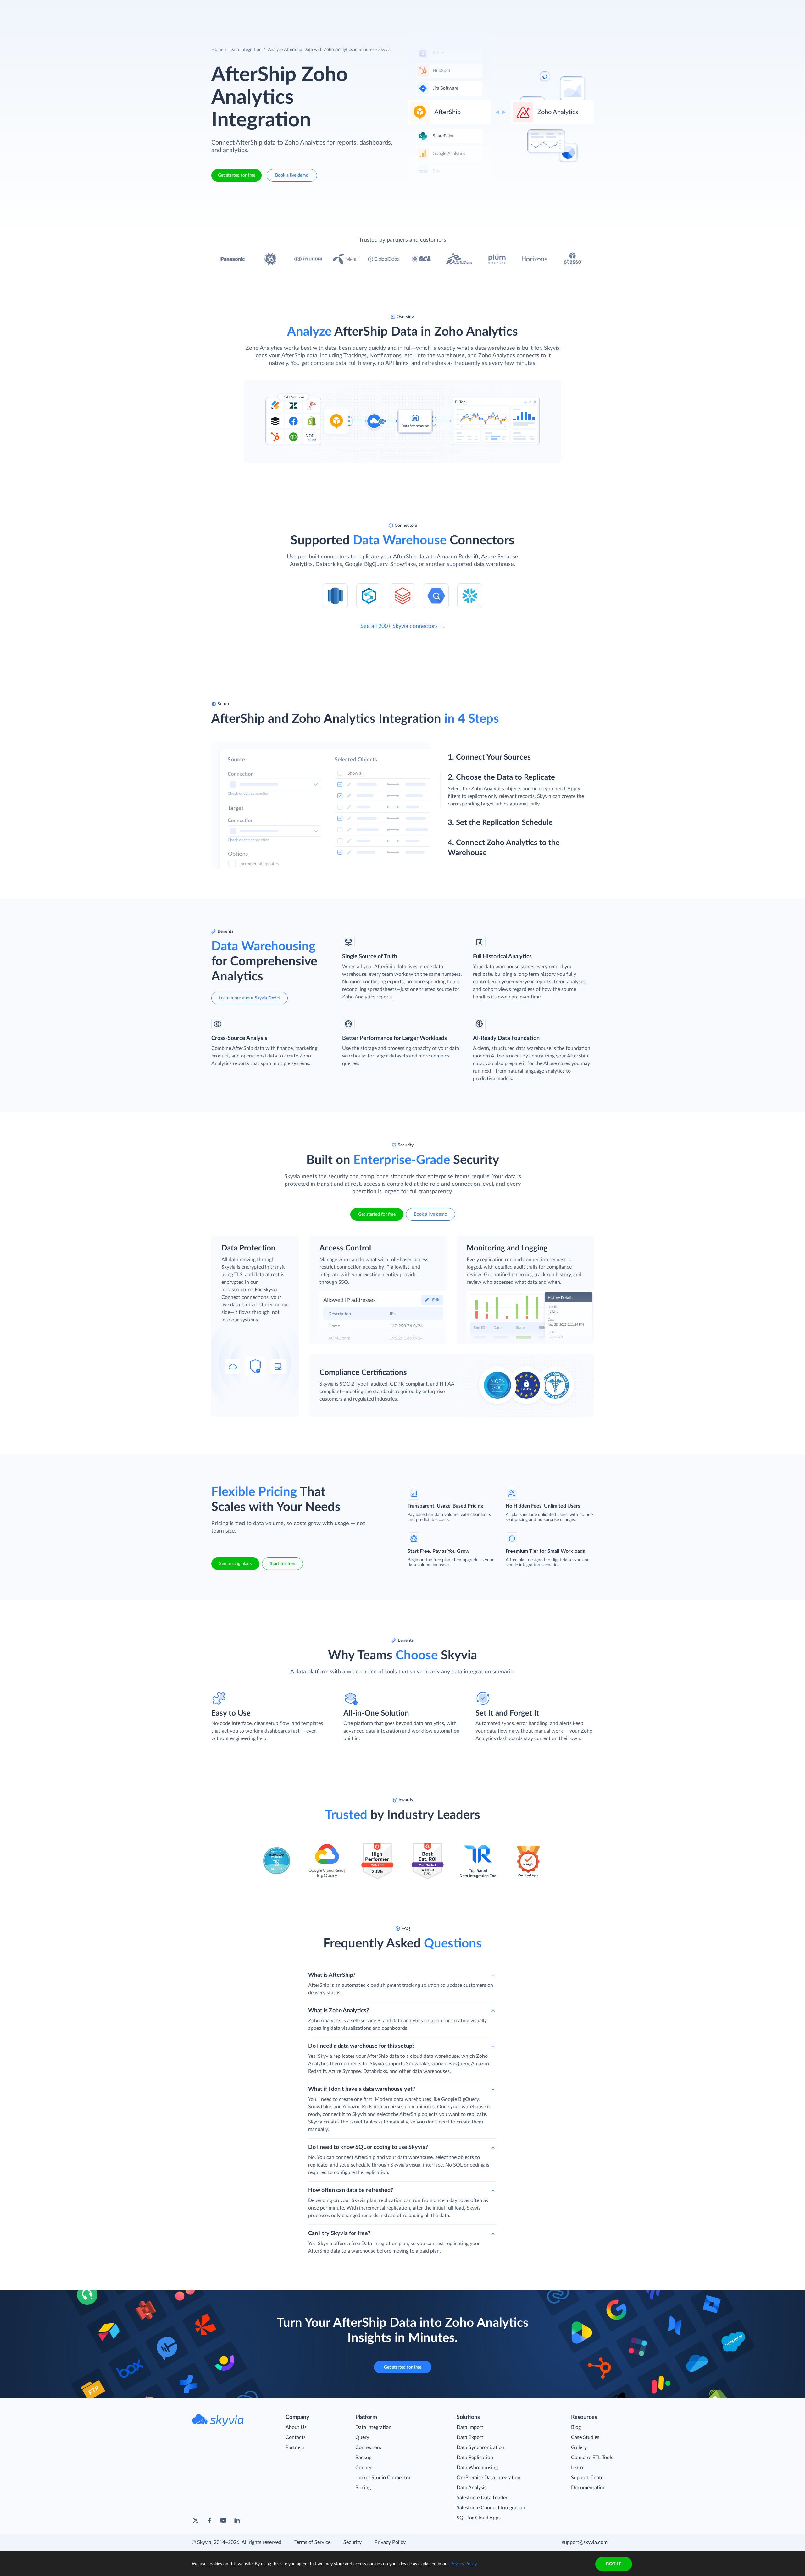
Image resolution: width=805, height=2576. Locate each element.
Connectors (368, 2447)
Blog (576, 2427)
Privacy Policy (390, 2542)
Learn (577, 2468)
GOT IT (613, 2564)
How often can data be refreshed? (351, 2190)
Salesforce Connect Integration (491, 2508)
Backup (364, 2458)
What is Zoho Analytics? (339, 2011)
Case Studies (585, 2437)
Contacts (296, 2437)
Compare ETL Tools (592, 2458)
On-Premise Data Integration (489, 2478)
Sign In (567, 9)
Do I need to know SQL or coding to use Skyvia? (368, 2147)
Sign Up (604, 9)
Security (353, 2542)
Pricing (363, 2488)
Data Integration (246, 50)
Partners (295, 2447)
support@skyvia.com (585, 2542)
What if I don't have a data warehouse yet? (362, 2089)
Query (362, 2437)
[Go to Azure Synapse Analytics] (369, 596)
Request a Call (534, 9)
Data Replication (475, 2458)
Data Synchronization (480, 2447)
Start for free (282, 1564)
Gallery (579, 2447)
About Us (296, 2427)
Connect (365, 2468)
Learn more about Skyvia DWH (250, 998)
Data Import (470, 2427)
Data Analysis (472, 2488)
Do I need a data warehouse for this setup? (361, 2046)
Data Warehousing (477, 2468)
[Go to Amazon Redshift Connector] (335, 596)
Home (217, 50)
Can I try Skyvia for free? (339, 2233)
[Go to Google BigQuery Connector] (436, 596)
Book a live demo (292, 175)
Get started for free (237, 175)
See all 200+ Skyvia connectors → (403, 626)
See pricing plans (235, 1564)
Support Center (588, 2478)
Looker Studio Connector (383, 2478)
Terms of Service (312, 2542)
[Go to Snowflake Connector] (470, 596)
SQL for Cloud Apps (479, 2518)
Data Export (470, 2437)
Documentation (588, 2488)
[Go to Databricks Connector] (402, 596)
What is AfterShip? (332, 1975)
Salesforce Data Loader (482, 2498)
